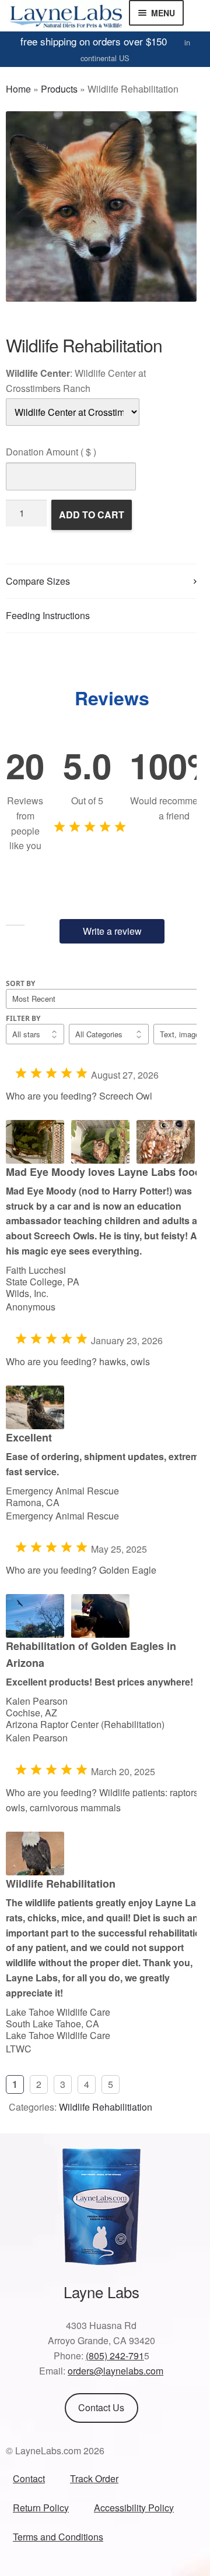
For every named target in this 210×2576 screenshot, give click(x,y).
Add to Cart (92, 515)
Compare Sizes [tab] (38, 581)
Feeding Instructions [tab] (48, 615)
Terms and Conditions (58, 2537)
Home (18, 89)
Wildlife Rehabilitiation (106, 2107)
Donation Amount (51, 452)
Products (59, 89)
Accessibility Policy (134, 2508)
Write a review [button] (112, 931)
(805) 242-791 (115, 2356)
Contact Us (101, 2407)
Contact (29, 2478)
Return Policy (41, 2508)
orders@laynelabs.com (116, 2371)
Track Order (94, 2478)
